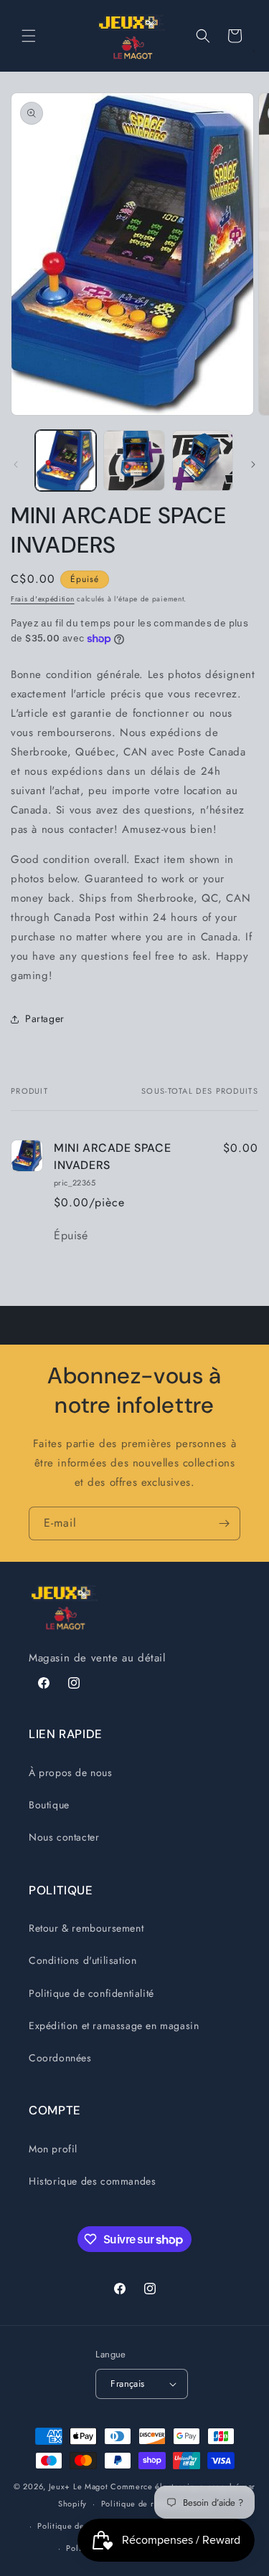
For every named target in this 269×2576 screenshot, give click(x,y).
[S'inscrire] (224, 1523)
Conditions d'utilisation (82, 1960)
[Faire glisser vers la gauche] (16, 464)
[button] (29, 36)
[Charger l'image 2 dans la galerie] (134, 461)
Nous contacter (64, 1837)
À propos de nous (71, 1773)
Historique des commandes (92, 2181)
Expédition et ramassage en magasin (114, 2026)
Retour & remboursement (86, 1928)
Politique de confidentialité (91, 1993)
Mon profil (53, 2149)
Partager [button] (45, 1019)
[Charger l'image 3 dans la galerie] (203, 461)
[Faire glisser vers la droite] (253, 464)
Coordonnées (60, 2058)
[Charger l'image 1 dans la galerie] (66, 461)
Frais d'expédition (43, 599)
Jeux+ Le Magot (79, 2486)
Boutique (49, 1805)
